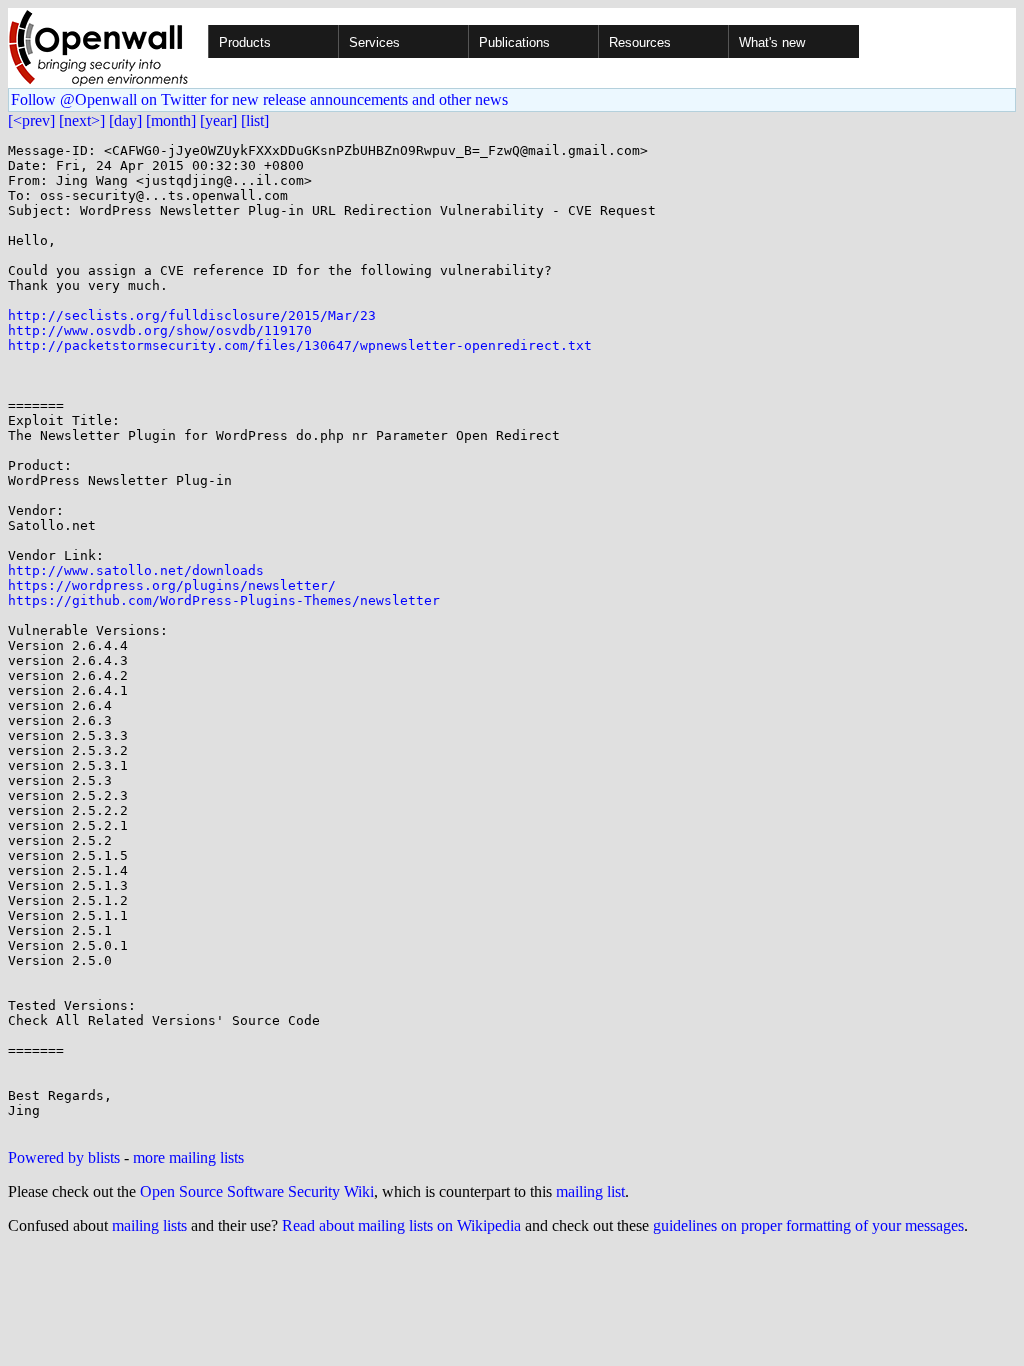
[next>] (82, 120)
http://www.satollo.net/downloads (136, 570)
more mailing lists (188, 1157)
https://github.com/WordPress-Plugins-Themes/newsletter (224, 600)
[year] (218, 120)
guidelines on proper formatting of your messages (808, 1225)
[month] (171, 120)
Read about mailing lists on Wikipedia (401, 1225)
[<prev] (31, 120)
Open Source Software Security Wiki (257, 1191)
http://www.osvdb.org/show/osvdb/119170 (160, 330)
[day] (125, 120)
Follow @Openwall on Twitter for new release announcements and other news (259, 99)
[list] (255, 120)
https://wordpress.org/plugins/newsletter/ (172, 585)
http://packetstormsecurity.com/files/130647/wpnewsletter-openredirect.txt (300, 345)
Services (374, 42)
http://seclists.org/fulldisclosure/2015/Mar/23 (192, 315)
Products (245, 42)
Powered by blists (64, 1157)
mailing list (590, 1191)
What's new (772, 42)
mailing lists (149, 1225)
